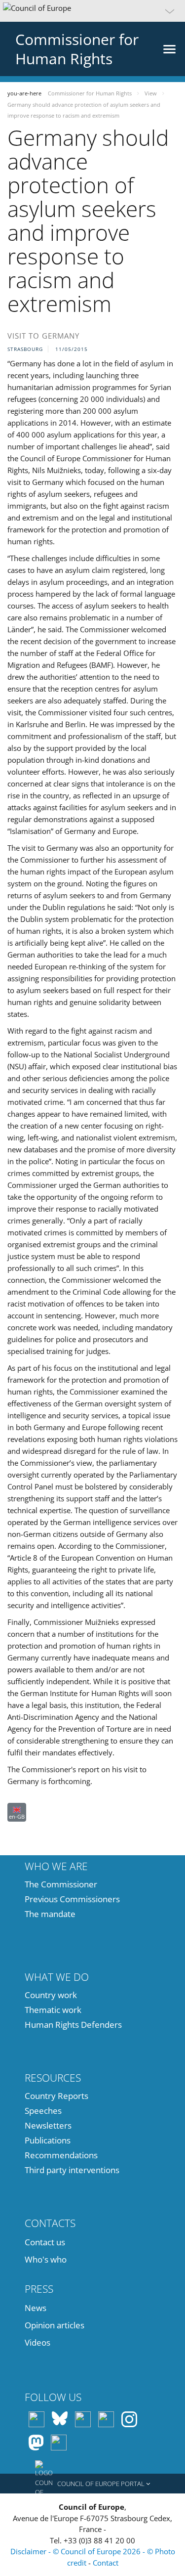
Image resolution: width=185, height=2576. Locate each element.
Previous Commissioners (72, 1899)
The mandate (50, 1914)
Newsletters (48, 2125)
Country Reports (56, 2096)
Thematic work (53, 2010)
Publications (48, 2140)
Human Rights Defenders (73, 2025)
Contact (106, 2563)
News (36, 2308)
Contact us (45, 2242)
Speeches (43, 2111)
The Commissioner (61, 1884)
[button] (92, 11)
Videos (37, 2342)
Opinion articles (55, 2325)
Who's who (46, 2259)
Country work (51, 1995)
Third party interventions (72, 2170)
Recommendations (61, 2155)
